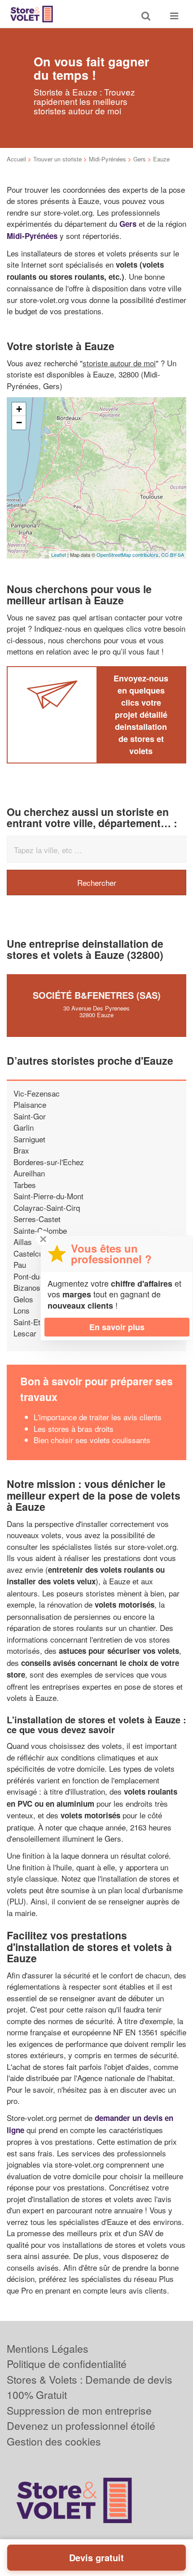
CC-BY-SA (173, 555)
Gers (140, 159)
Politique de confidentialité (67, 2364)
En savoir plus (117, 1327)
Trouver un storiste (57, 159)
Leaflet (59, 555)
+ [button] (19, 409)
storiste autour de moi (119, 363)
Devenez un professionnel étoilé (81, 2426)
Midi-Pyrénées (107, 159)
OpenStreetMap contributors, (129, 555)
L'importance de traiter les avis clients (98, 1417)
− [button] (19, 423)
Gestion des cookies (54, 2441)
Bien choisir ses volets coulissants (92, 1440)
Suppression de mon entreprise (79, 2410)
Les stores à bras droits (74, 1429)
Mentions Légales (48, 2348)
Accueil (16, 159)
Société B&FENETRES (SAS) (97, 995)
